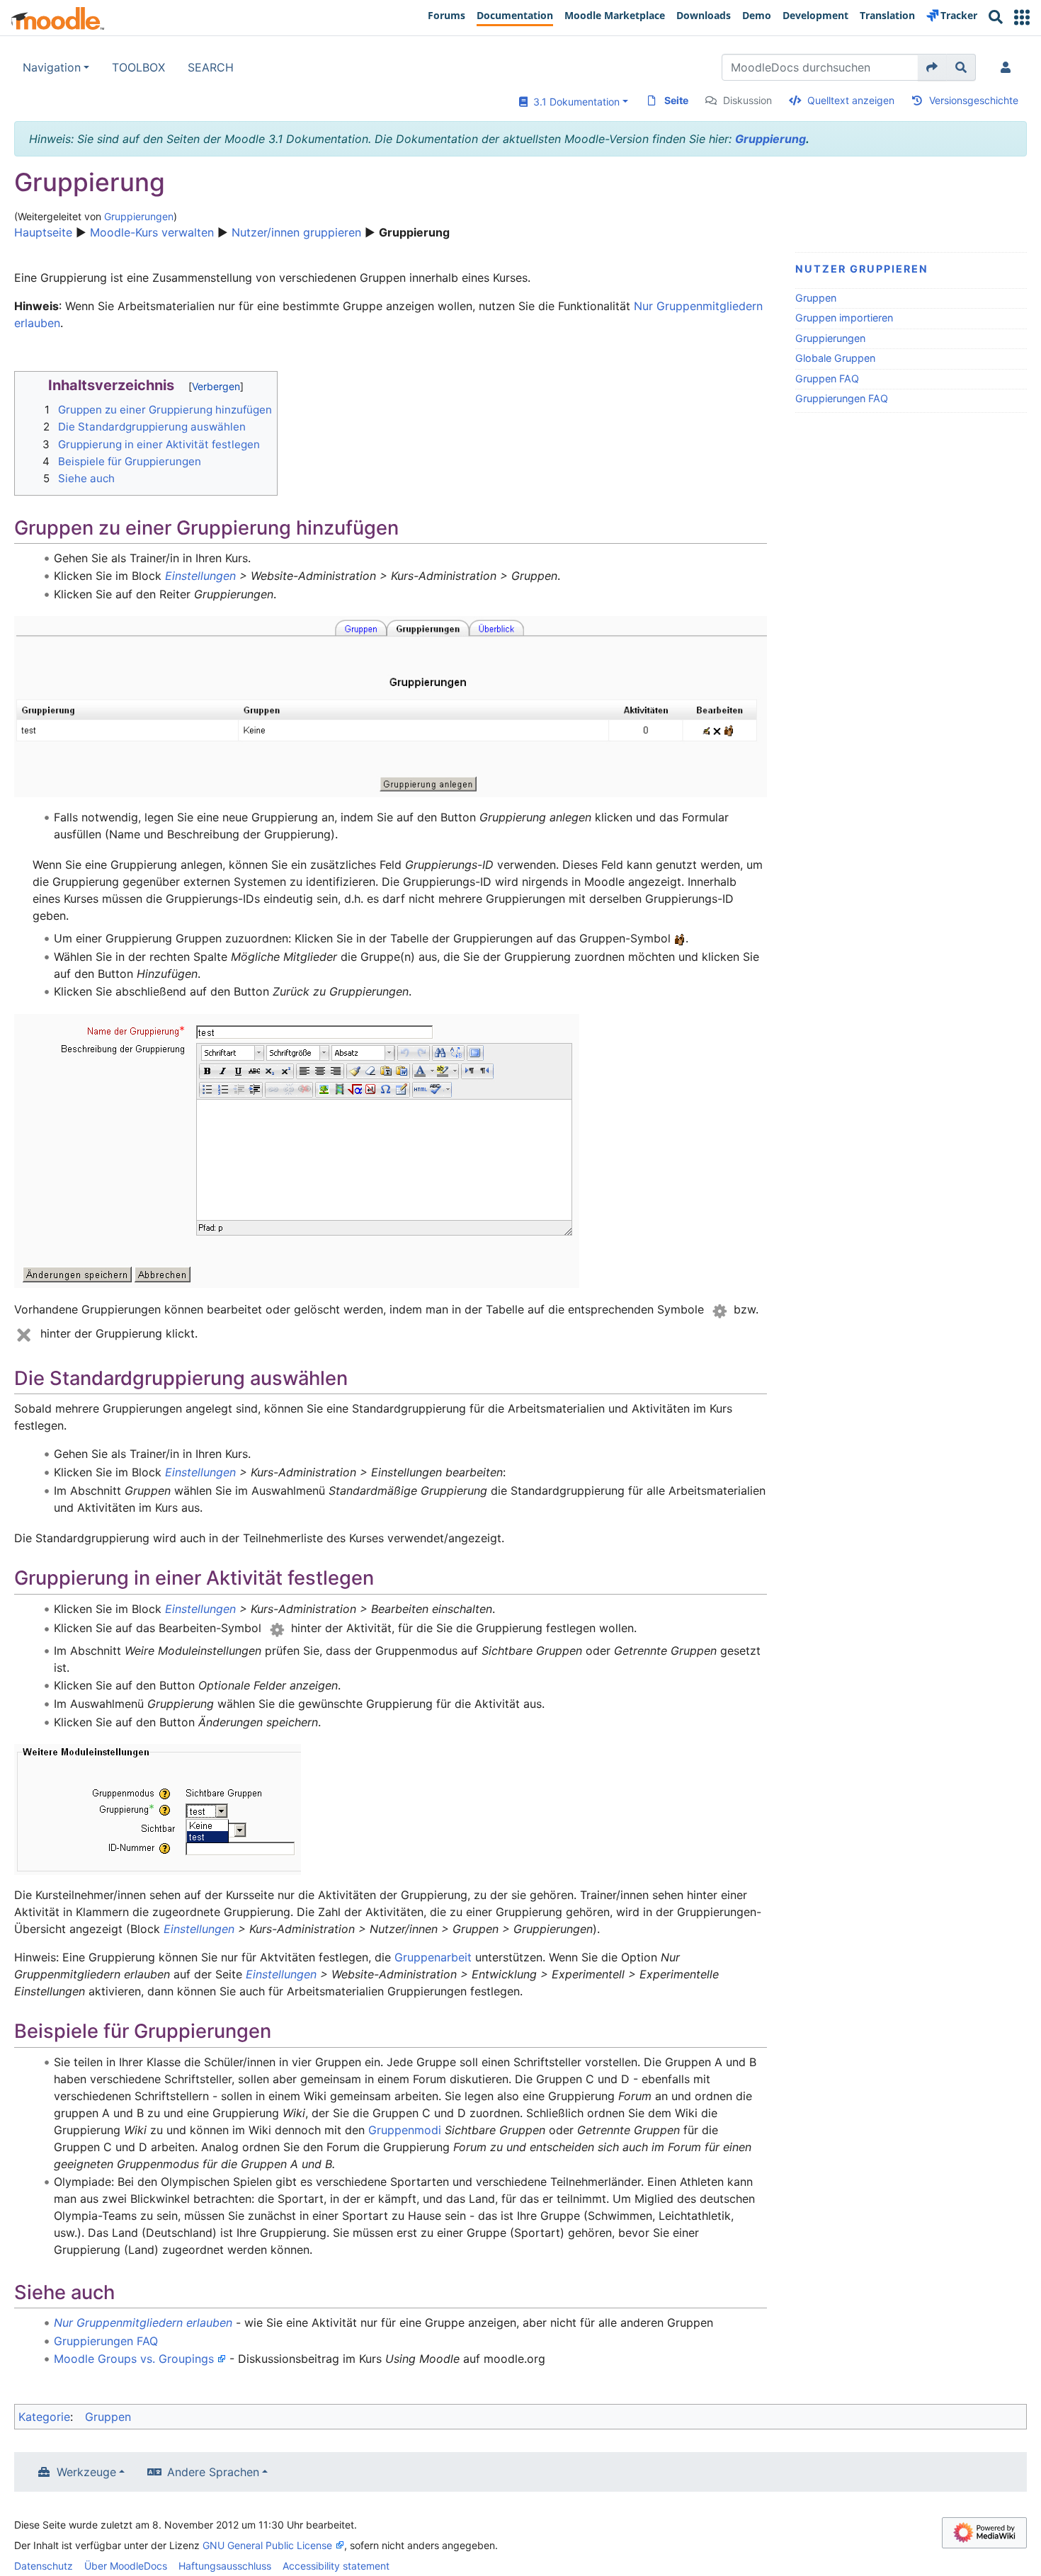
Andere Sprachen (213, 2472)
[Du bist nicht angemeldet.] (1008, 67)
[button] (1022, 17)
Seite (676, 100)
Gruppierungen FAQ (842, 398)
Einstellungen (200, 576)
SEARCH (211, 67)
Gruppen (816, 298)
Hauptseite (43, 232)
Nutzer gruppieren (862, 269)
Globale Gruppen (835, 358)
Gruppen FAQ (827, 378)
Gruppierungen (139, 216)
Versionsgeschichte (974, 100)
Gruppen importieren (844, 318)
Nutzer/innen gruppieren (296, 232)
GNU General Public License (267, 2545)
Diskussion (747, 100)
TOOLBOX (138, 67)
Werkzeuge (86, 2472)
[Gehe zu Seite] (932, 67)
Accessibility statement (336, 2566)
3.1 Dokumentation (574, 102)
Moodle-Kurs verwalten (152, 232)
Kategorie (44, 2417)
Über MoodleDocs (126, 2566)
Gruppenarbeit (433, 1957)
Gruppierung (770, 139)
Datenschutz (44, 2566)
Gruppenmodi (405, 2130)
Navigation (52, 67)
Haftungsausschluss (225, 2566)
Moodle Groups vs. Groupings (134, 2359)
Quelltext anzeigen (851, 100)
